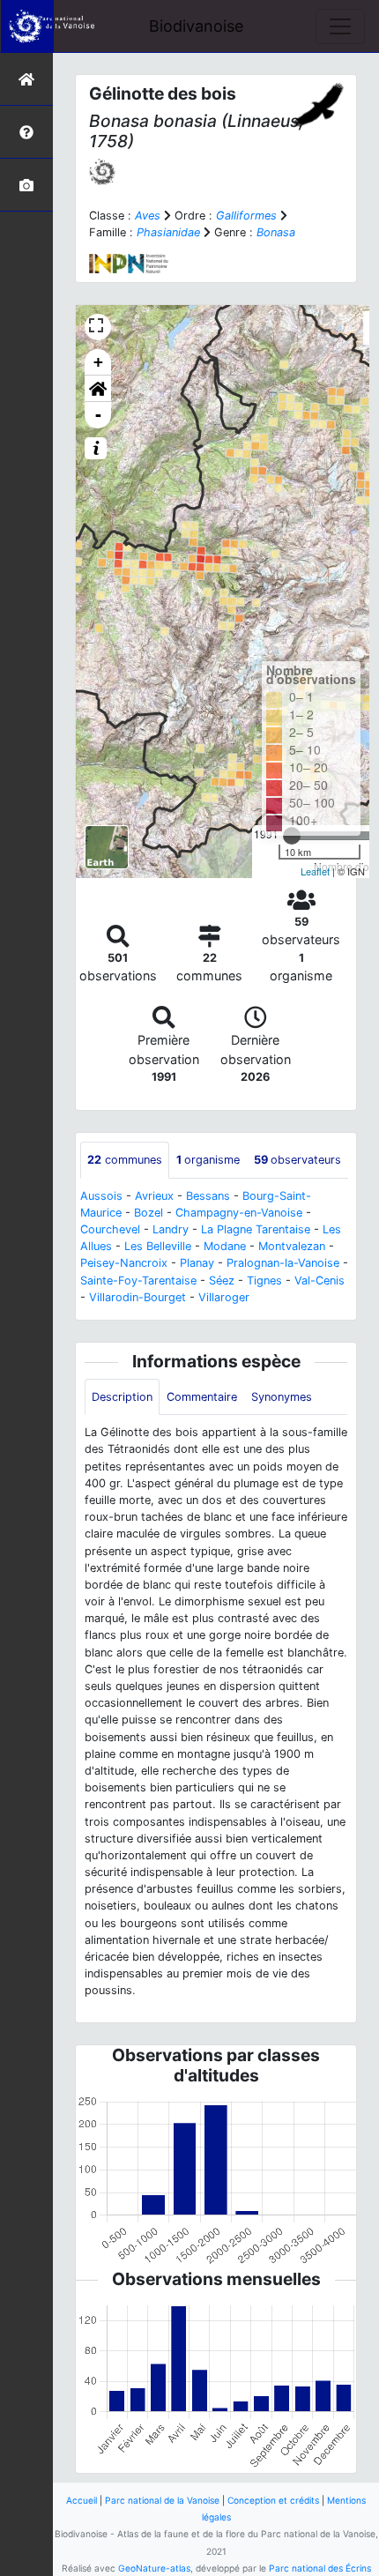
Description (122, 1397)
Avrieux (154, 1196)
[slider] (292, 836)
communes (125, 1160)
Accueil (82, 2500)
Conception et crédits (273, 2500)
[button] (98, 389)
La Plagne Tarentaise (256, 1229)
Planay (197, 1263)
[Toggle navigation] (340, 26)
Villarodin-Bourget (137, 1297)
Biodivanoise (196, 26)
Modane (225, 1246)
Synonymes (282, 1397)
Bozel (149, 1213)
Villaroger (224, 1297)
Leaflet (315, 871)
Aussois (101, 1196)
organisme (208, 1160)
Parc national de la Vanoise (162, 2500)
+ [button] (98, 362)
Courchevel (110, 1229)
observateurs (297, 1160)
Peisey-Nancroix (124, 1263)
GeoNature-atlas (154, 2568)
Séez (222, 1281)
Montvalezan (292, 1246)
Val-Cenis (320, 1281)
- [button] (98, 415)
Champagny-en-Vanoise (239, 1213)
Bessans (208, 1196)
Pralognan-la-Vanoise (283, 1263)
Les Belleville (158, 1246)
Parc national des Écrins (320, 2568)
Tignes (264, 1281)
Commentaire (202, 1397)
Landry (171, 1229)
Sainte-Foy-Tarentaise (138, 1281)
